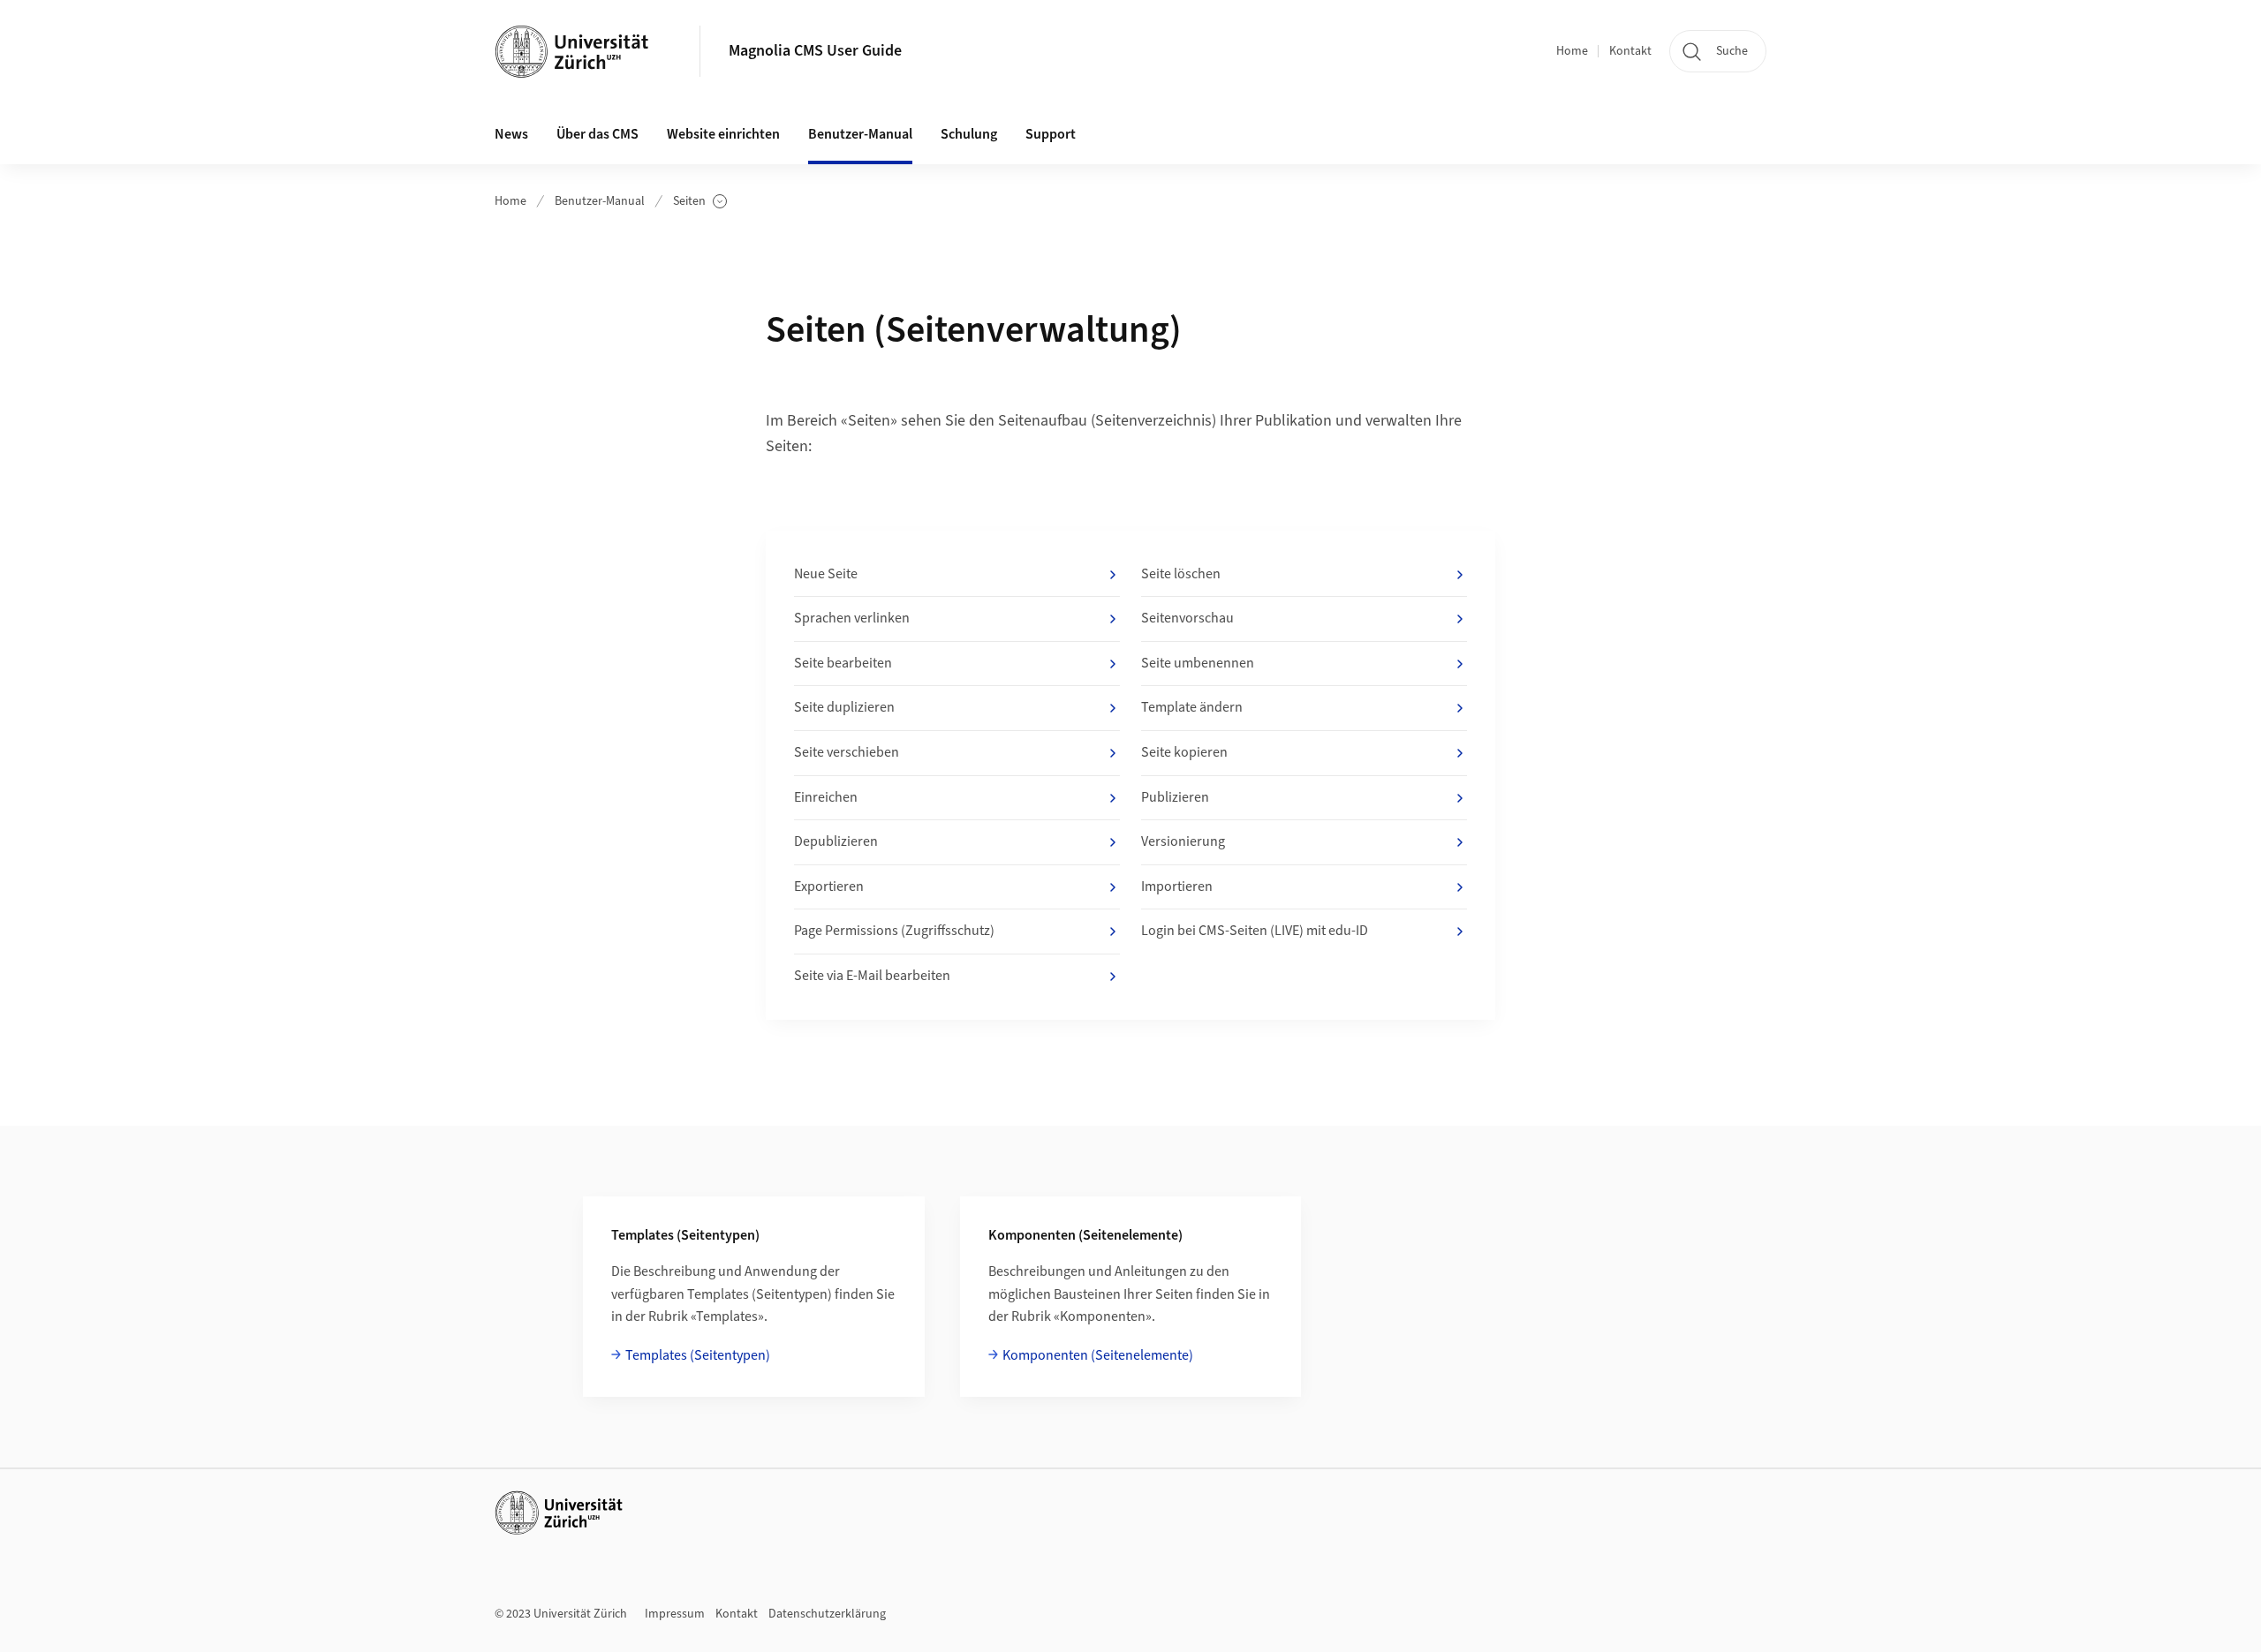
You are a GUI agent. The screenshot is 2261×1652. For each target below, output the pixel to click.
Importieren (1177, 886)
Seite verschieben (847, 752)
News (511, 134)
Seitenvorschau (1187, 618)
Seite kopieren (1184, 752)
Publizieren (1175, 797)
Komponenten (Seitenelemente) (1098, 1355)
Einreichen (826, 797)
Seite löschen (1181, 574)
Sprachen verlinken (852, 618)
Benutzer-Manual (600, 201)
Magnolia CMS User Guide (815, 51)
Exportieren (829, 886)
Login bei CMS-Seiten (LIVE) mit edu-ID (1255, 931)
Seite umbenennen (1198, 663)
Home (1572, 51)
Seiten (700, 202)
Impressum (675, 1614)
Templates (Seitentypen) (698, 1355)
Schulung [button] (969, 134)
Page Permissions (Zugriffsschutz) (894, 931)
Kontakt (1630, 51)
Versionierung (1183, 841)
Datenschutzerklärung (827, 1614)
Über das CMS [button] (597, 134)
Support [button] (1051, 134)
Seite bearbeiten (843, 663)
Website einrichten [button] (723, 134)
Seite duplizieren (844, 707)
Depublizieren (836, 841)
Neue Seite (826, 574)
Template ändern (1192, 707)
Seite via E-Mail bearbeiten (872, 976)
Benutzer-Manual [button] (860, 134)
